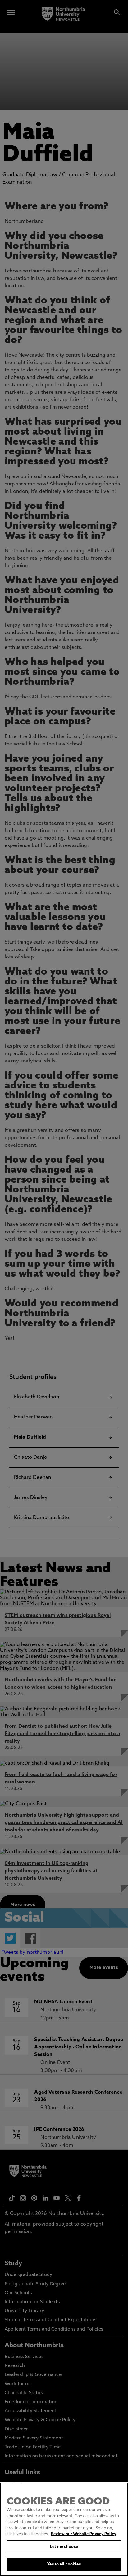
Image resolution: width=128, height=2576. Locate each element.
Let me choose (64, 2547)
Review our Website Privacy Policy (84, 2534)
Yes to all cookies (64, 2564)
